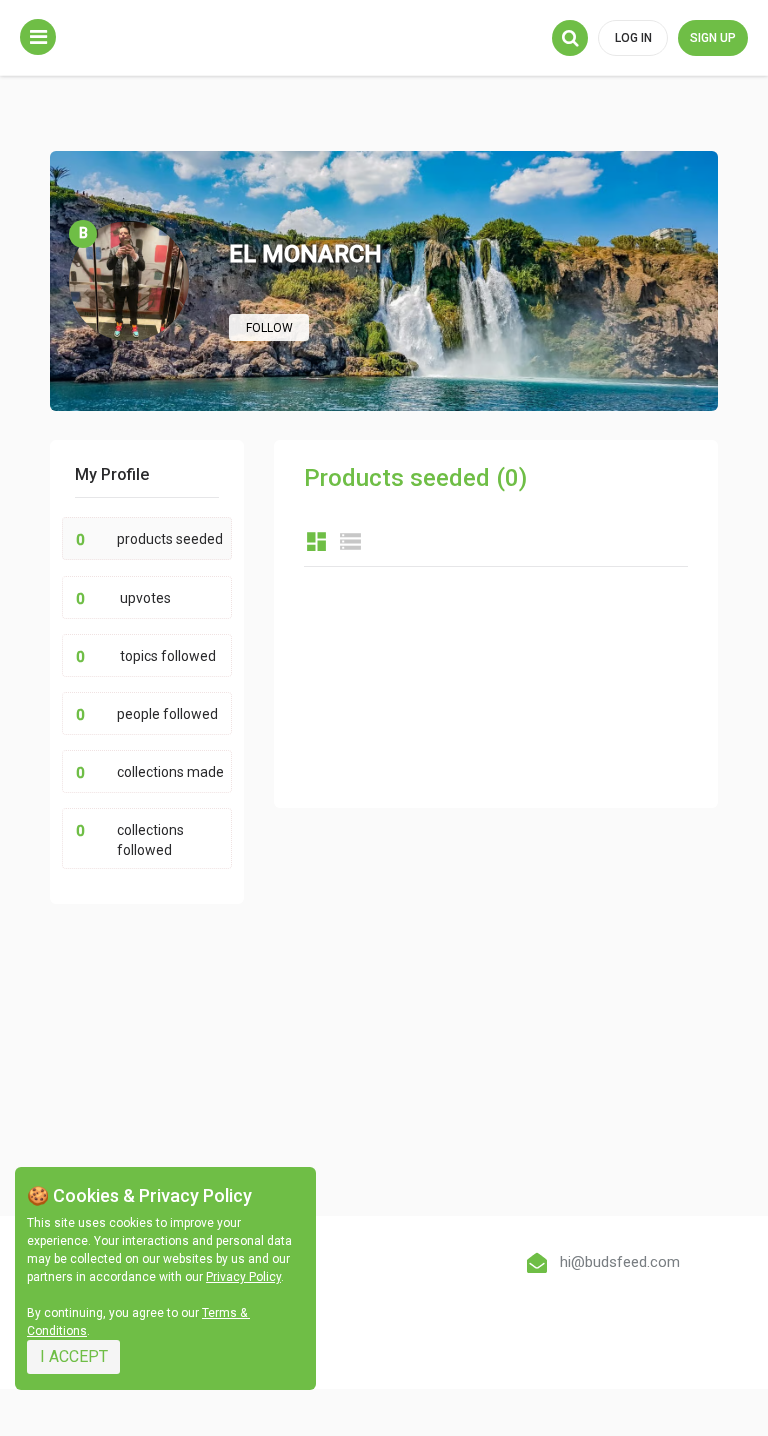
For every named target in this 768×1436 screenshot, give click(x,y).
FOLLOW (269, 328)
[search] (570, 38)
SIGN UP (713, 38)
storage (350, 541)
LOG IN (633, 38)
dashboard (316, 541)
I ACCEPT (74, 1356)
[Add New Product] (38, 37)
